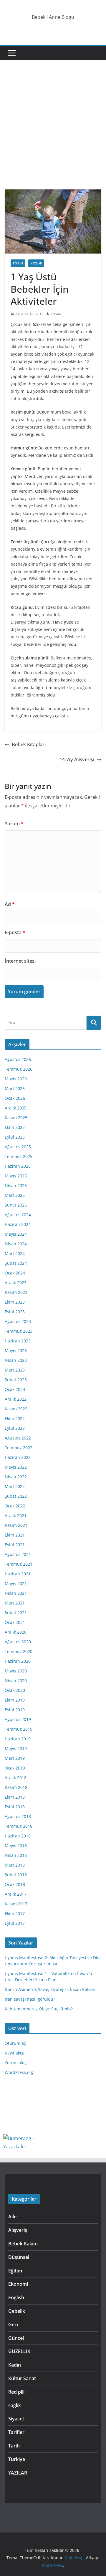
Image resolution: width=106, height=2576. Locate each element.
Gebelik (17, 2311)
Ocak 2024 (15, 1273)
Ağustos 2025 (18, 1147)
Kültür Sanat (22, 2378)
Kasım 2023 (16, 1292)
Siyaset (16, 2419)
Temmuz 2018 (19, 1826)
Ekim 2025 (15, 1127)
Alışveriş (18, 2230)
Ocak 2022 (15, 1506)
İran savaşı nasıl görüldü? (30, 1999)
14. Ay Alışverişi (77, 759)
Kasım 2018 (16, 1787)
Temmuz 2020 (19, 1651)
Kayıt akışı (15, 2053)
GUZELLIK (19, 2351)
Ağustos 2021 (18, 1554)
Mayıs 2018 (16, 1846)
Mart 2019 (15, 1758)
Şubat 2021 (16, 1613)
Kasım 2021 (16, 1525)
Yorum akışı (16, 2063)
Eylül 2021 (15, 1545)
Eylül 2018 (15, 1807)
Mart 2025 (15, 1195)
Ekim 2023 (15, 1302)
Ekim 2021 (15, 1535)
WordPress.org (19, 2072)
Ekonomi (18, 2284)
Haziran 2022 (18, 1457)
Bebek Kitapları (29, 744)
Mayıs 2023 (16, 1351)
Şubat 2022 (16, 1496)
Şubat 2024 (16, 1263)
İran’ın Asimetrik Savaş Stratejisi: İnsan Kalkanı (51, 1989)
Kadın (15, 2365)
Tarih (14, 2446)
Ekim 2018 (15, 1797)
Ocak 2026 (15, 1098)
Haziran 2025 (18, 1166)
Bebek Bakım (23, 2244)
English (16, 2297)
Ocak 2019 (15, 1768)
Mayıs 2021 (16, 1583)
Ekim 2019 (15, 1700)
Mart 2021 (15, 1603)
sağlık (15, 2405)
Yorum (14, 824)
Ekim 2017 (15, 1913)
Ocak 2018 (15, 1884)
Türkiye (17, 2459)
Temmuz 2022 (19, 1448)
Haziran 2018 (18, 1836)
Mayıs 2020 (16, 1671)
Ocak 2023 (15, 1389)
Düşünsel (19, 2257)
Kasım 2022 (16, 1409)
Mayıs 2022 (16, 1467)
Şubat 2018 (16, 1875)
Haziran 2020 (18, 1661)
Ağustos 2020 (18, 1642)
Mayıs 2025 (16, 1176)
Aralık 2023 (16, 1283)
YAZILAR (36, 263)
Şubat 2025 (16, 1205)
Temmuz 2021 (19, 1564)
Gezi (13, 2325)
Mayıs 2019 (16, 1748)
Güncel (16, 2338)
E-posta (15, 932)
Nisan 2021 (16, 1593)
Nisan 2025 (16, 1185)
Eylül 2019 (15, 1710)
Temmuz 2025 (19, 1156)
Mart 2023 (15, 1370)
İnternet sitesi (20, 961)
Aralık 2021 (16, 1516)
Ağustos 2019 (18, 1719)
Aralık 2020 (16, 1632)
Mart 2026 (15, 1088)
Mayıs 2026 (16, 1079)
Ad (10, 904)
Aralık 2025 (16, 1108)
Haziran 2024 (18, 1224)
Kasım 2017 (16, 1904)
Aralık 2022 (16, 1399)
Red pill (16, 2392)
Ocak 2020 (15, 1690)
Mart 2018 (15, 1865)
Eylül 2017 (15, 1923)
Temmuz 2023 (19, 1331)
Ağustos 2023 (18, 1321)
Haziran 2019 (18, 1739)
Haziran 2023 (18, 1341)
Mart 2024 (15, 1253)
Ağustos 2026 (18, 1059)
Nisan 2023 (16, 1360)
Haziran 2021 (18, 1574)
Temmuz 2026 (19, 1069)
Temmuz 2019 (19, 1729)
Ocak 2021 (15, 1622)
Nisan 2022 (16, 1477)
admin (56, 314)
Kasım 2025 (16, 1118)
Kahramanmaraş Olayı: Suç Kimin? (39, 2009)
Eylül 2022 (15, 1428)
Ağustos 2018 (18, 1816)
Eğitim (18, 263)
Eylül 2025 (15, 1137)
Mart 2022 (15, 1486)
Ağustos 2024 (18, 1215)
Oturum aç (15, 2043)
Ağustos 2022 (18, 1438)
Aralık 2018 (16, 1778)
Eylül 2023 (15, 1312)
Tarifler (16, 2432)
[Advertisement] (53, 134)
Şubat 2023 (16, 1380)
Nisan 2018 (16, 1855)
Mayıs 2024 (16, 1234)
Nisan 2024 (16, 1244)
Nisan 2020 (16, 1681)
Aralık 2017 (16, 1894)
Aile (12, 2217)
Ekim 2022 (15, 1418)
